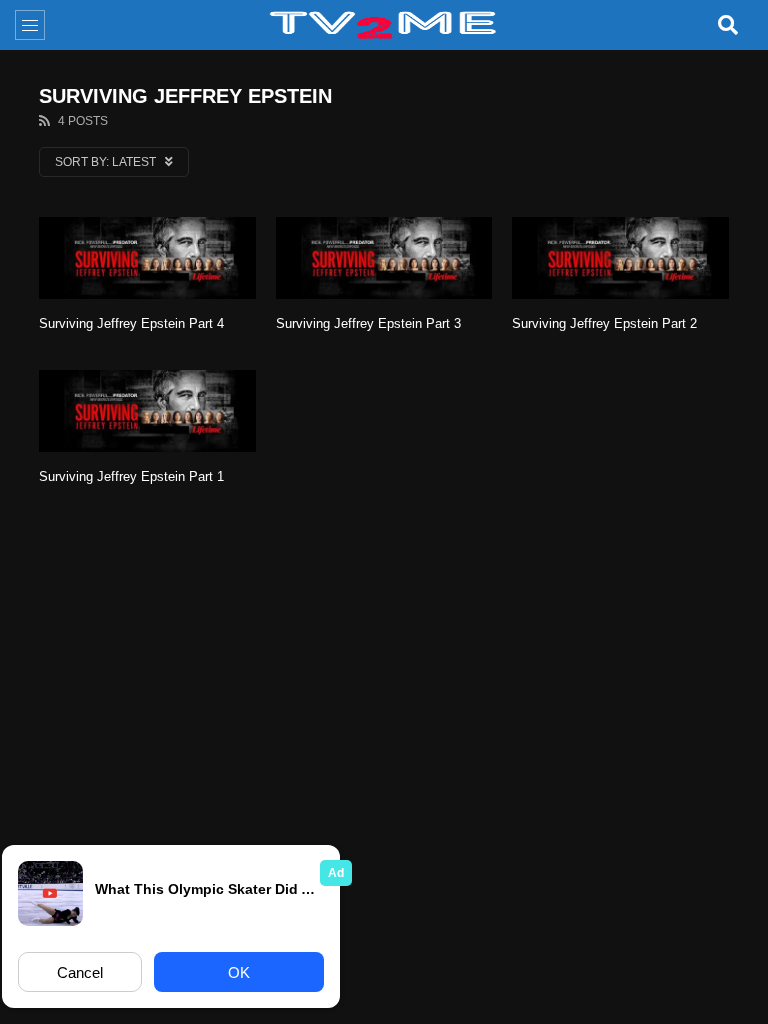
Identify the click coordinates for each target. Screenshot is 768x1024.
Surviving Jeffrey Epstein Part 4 (131, 323)
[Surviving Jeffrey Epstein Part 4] (147, 258)
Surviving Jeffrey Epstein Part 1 (131, 476)
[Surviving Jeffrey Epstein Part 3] (384, 258)
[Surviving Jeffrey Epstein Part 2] (620, 258)
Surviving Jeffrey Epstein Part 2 (604, 323)
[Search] (728, 25)
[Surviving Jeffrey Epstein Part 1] (147, 411)
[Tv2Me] (384, 25)
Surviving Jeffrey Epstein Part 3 (368, 323)
